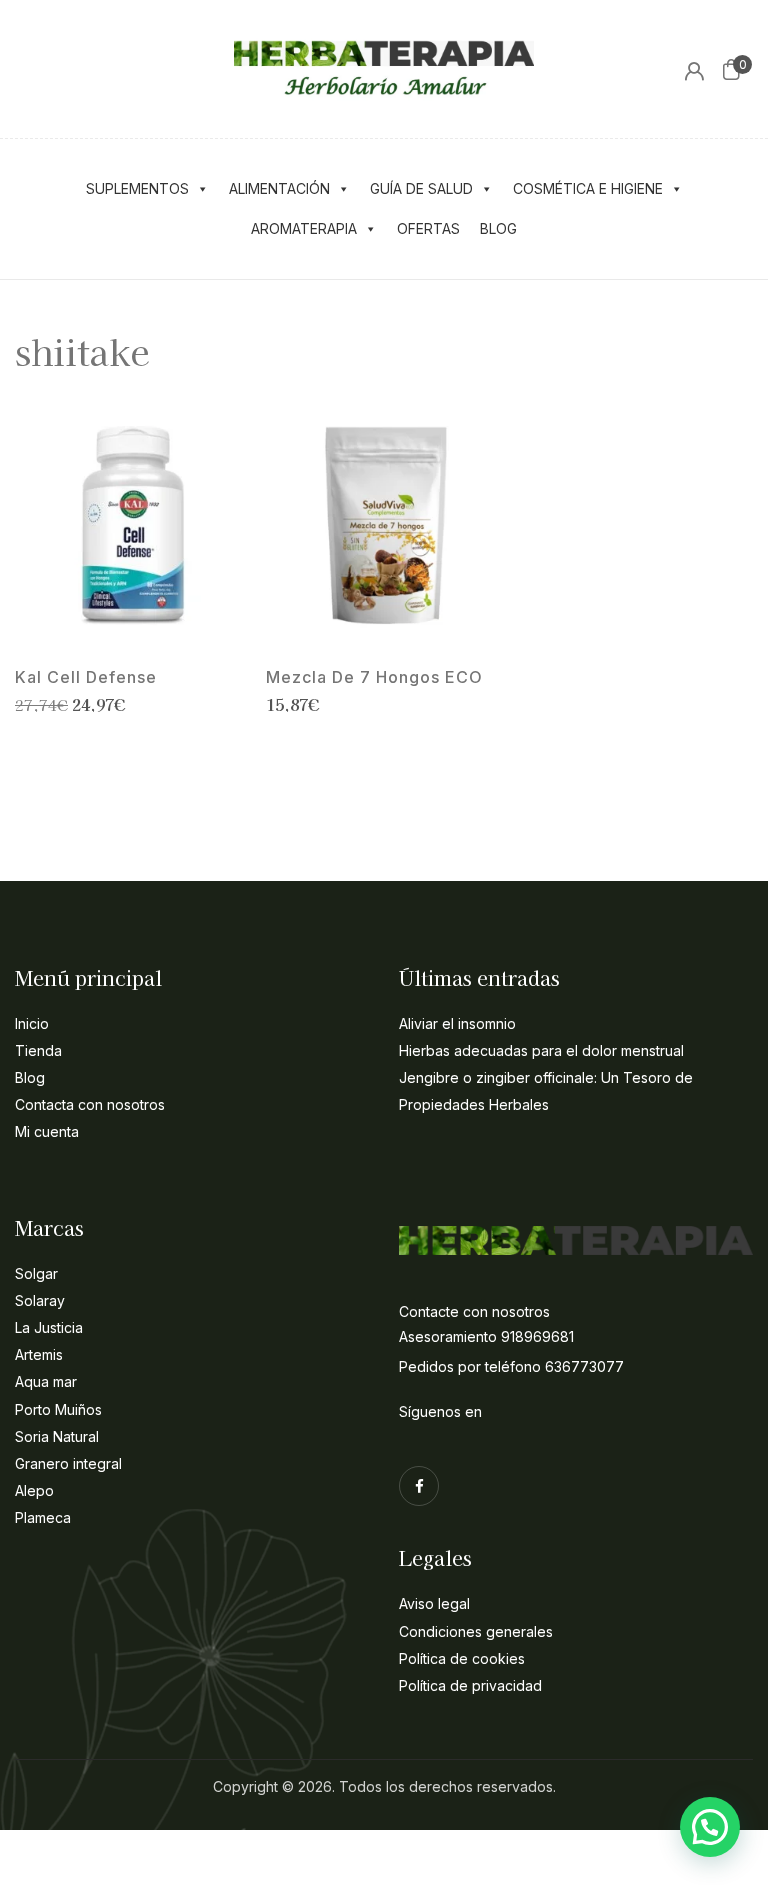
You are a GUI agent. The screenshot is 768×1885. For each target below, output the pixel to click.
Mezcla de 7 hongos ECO (374, 677)
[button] (731, 69)
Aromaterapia (304, 228)
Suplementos (137, 188)
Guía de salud (421, 188)
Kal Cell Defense (86, 677)
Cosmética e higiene (588, 188)
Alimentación (279, 188)
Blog (498, 228)
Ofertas (428, 228)
